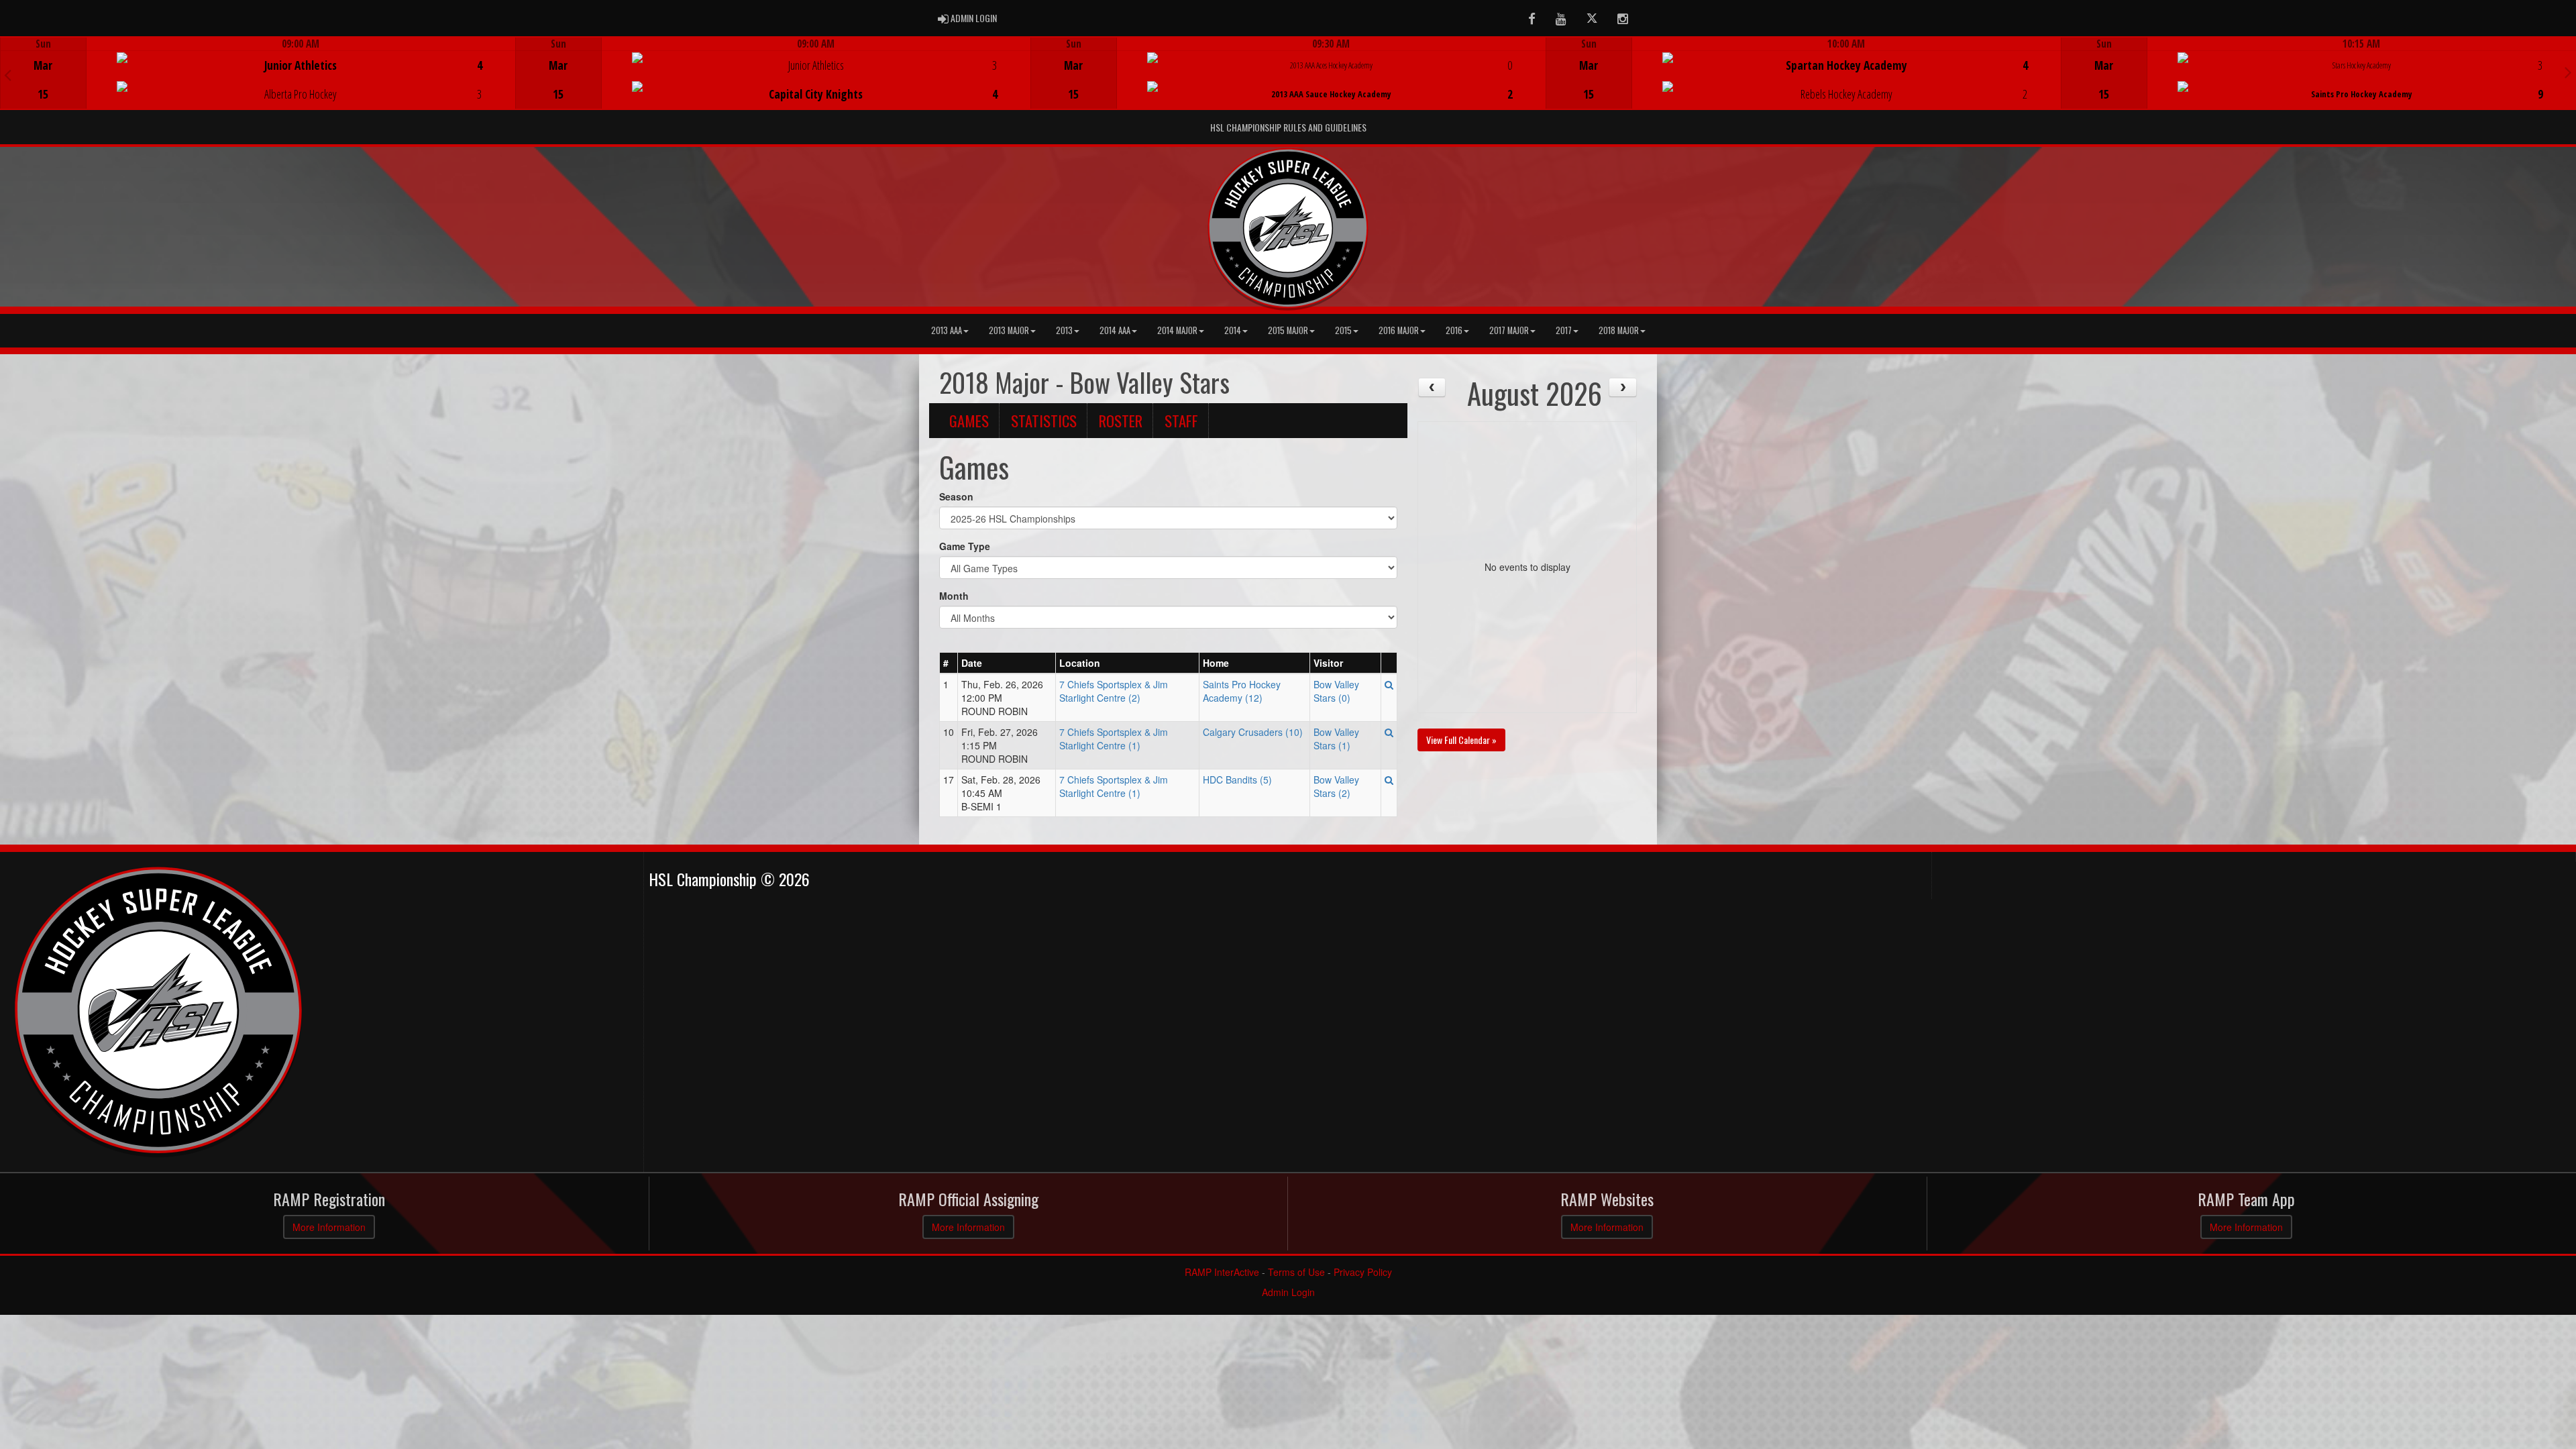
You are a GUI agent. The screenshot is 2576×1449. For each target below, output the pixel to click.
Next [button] (2568, 72)
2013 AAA (947, 330)
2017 (1564, 330)
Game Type (965, 546)
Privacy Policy (1363, 1272)
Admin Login (1288, 1292)
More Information (329, 1227)
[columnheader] (949, 663)
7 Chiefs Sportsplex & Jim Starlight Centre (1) (1114, 739)
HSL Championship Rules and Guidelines (1288, 127)
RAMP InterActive (1222, 1272)
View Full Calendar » (1461, 740)
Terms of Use (1296, 1272)
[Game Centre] (258, 84)
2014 (1233, 330)
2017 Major (1509, 330)
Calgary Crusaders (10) (1253, 732)
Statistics (1044, 421)
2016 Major (1399, 330)
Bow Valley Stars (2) (1336, 786)
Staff (1181, 421)
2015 (1343, 330)
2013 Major (1009, 330)
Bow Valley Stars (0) (1336, 691)
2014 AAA (1115, 330)
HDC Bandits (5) (1237, 780)
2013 (1064, 330)
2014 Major (1177, 330)
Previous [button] (8, 74)
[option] (258, 73)
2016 (1454, 330)
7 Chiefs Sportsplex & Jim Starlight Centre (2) (1114, 691)
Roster (1121, 421)
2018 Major (1619, 330)
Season (956, 496)
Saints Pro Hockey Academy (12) (1242, 691)
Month (954, 596)
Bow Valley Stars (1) (1336, 739)
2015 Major (1288, 330)
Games (969, 421)
